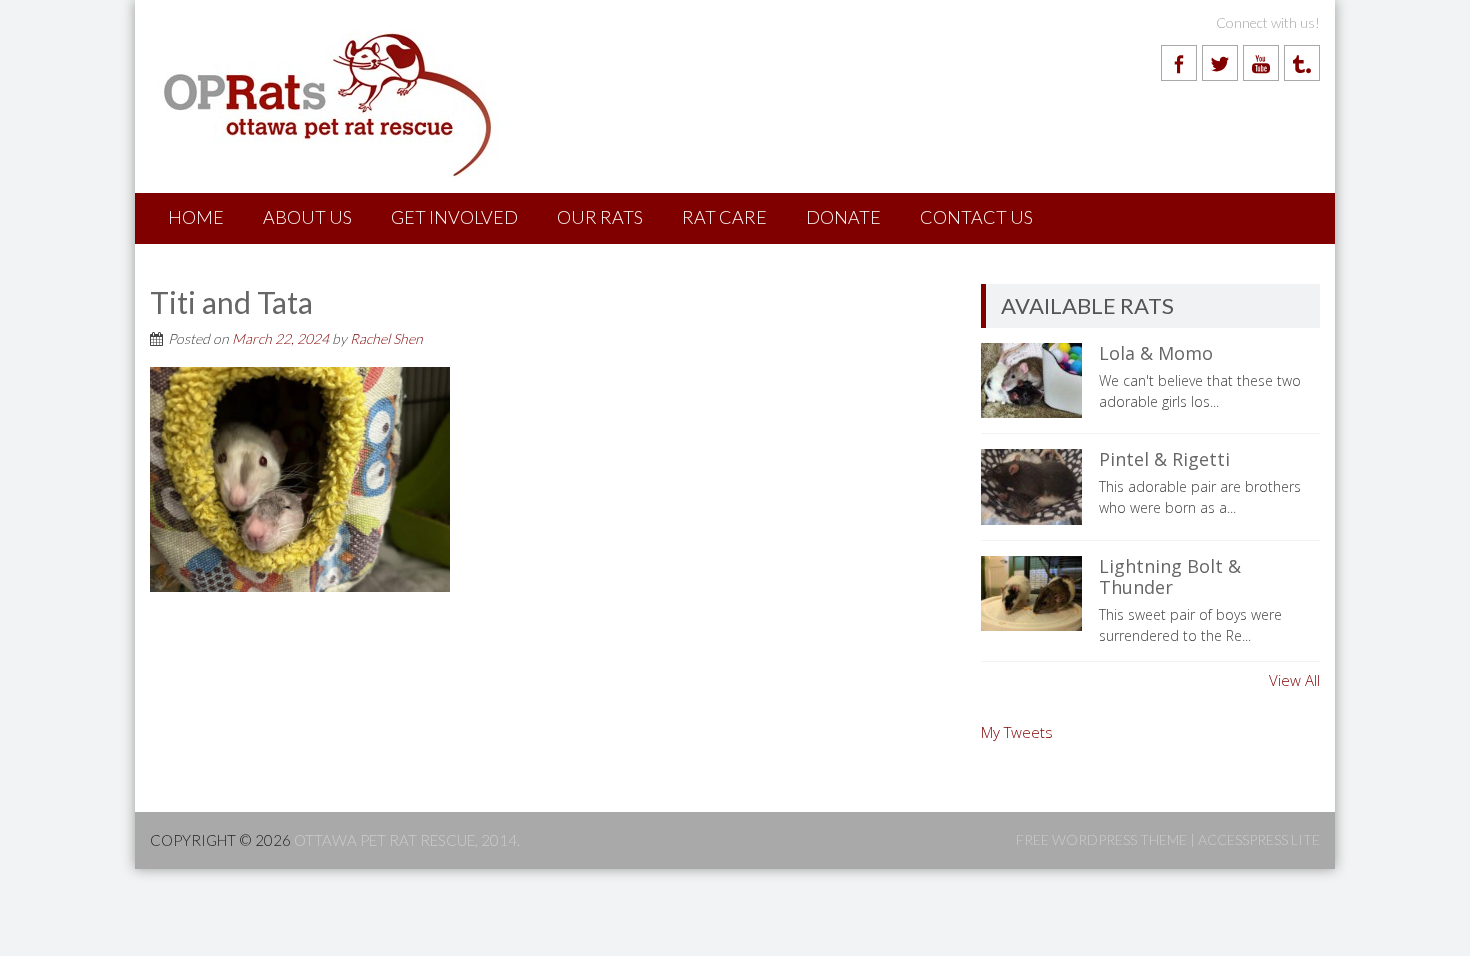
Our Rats (600, 217)
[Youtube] (1261, 63)
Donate (843, 217)
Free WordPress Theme (1101, 839)
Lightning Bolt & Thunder (1170, 577)
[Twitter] (1220, 63)
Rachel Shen (386, 338)
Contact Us (976, 217)
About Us (307, 217)
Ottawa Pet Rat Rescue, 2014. (407, 840)
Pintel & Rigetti (1164, 459)
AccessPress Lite (1259, 839)
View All (1294, 680)
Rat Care (724, 217)
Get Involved (454, 217)
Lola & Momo (1156, 353)
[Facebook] (1179, 63)
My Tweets (1017, 732)
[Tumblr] (1302, 63)
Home (196, 217)
